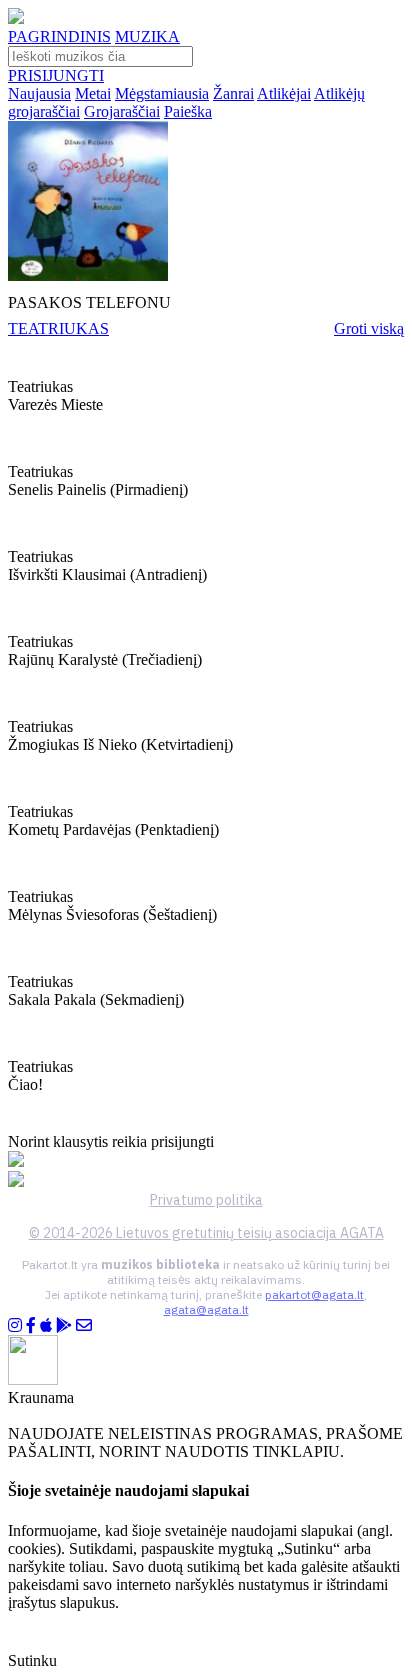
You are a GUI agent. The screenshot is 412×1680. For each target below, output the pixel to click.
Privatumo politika (206, 1200)
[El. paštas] (84, 1325)
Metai (93, 93)
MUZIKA (147, 36)
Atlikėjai (284, 93)
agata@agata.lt (206, 1309)
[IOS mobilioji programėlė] (46, 1325)
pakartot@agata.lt (314, 1294)
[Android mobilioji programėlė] (64, 1325)
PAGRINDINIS (59, 36)
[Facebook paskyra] (31, 1325)
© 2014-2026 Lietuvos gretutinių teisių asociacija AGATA (206, 1233)
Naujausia (39, 93)
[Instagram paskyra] (15, 1325)
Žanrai (233, 93)
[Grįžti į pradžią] (16, 18)
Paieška (188, 111)
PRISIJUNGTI (56, 75)
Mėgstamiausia (162, 93)
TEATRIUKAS (58, 328)
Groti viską (369, 328)
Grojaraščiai (122, 111)
